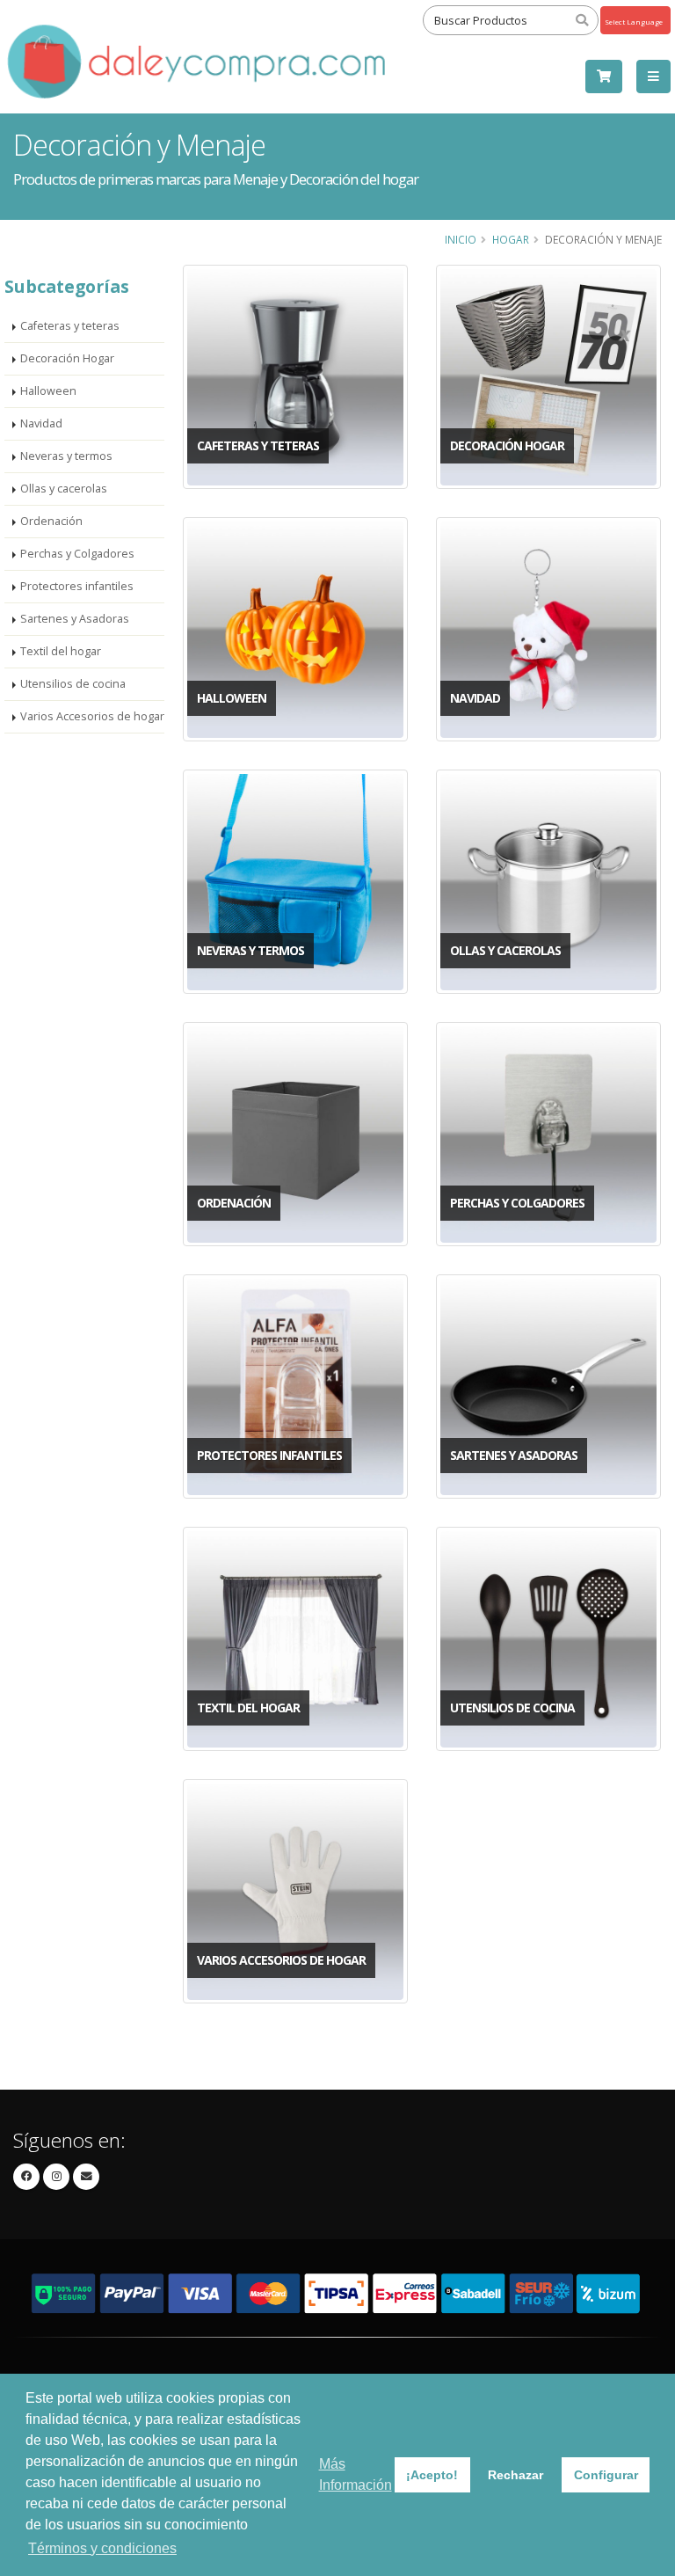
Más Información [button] (356, 2474)
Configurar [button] (606, 2475)
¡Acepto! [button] (432, 2475)
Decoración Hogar (67, 358)
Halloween (48, 391)
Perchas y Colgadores (77, 554)
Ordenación (51, 521)
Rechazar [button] (515, 2475)
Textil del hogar (61, 651)
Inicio (461, 239)
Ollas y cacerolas (64, 489)
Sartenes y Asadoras (75, 619)
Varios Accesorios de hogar (92, 716)
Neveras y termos (66, 456)
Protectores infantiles (77, 586)
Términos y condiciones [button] (102, 2548)
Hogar (511, 239)
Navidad (41, 423)
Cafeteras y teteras (70, 326)
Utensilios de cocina (73, 684)
